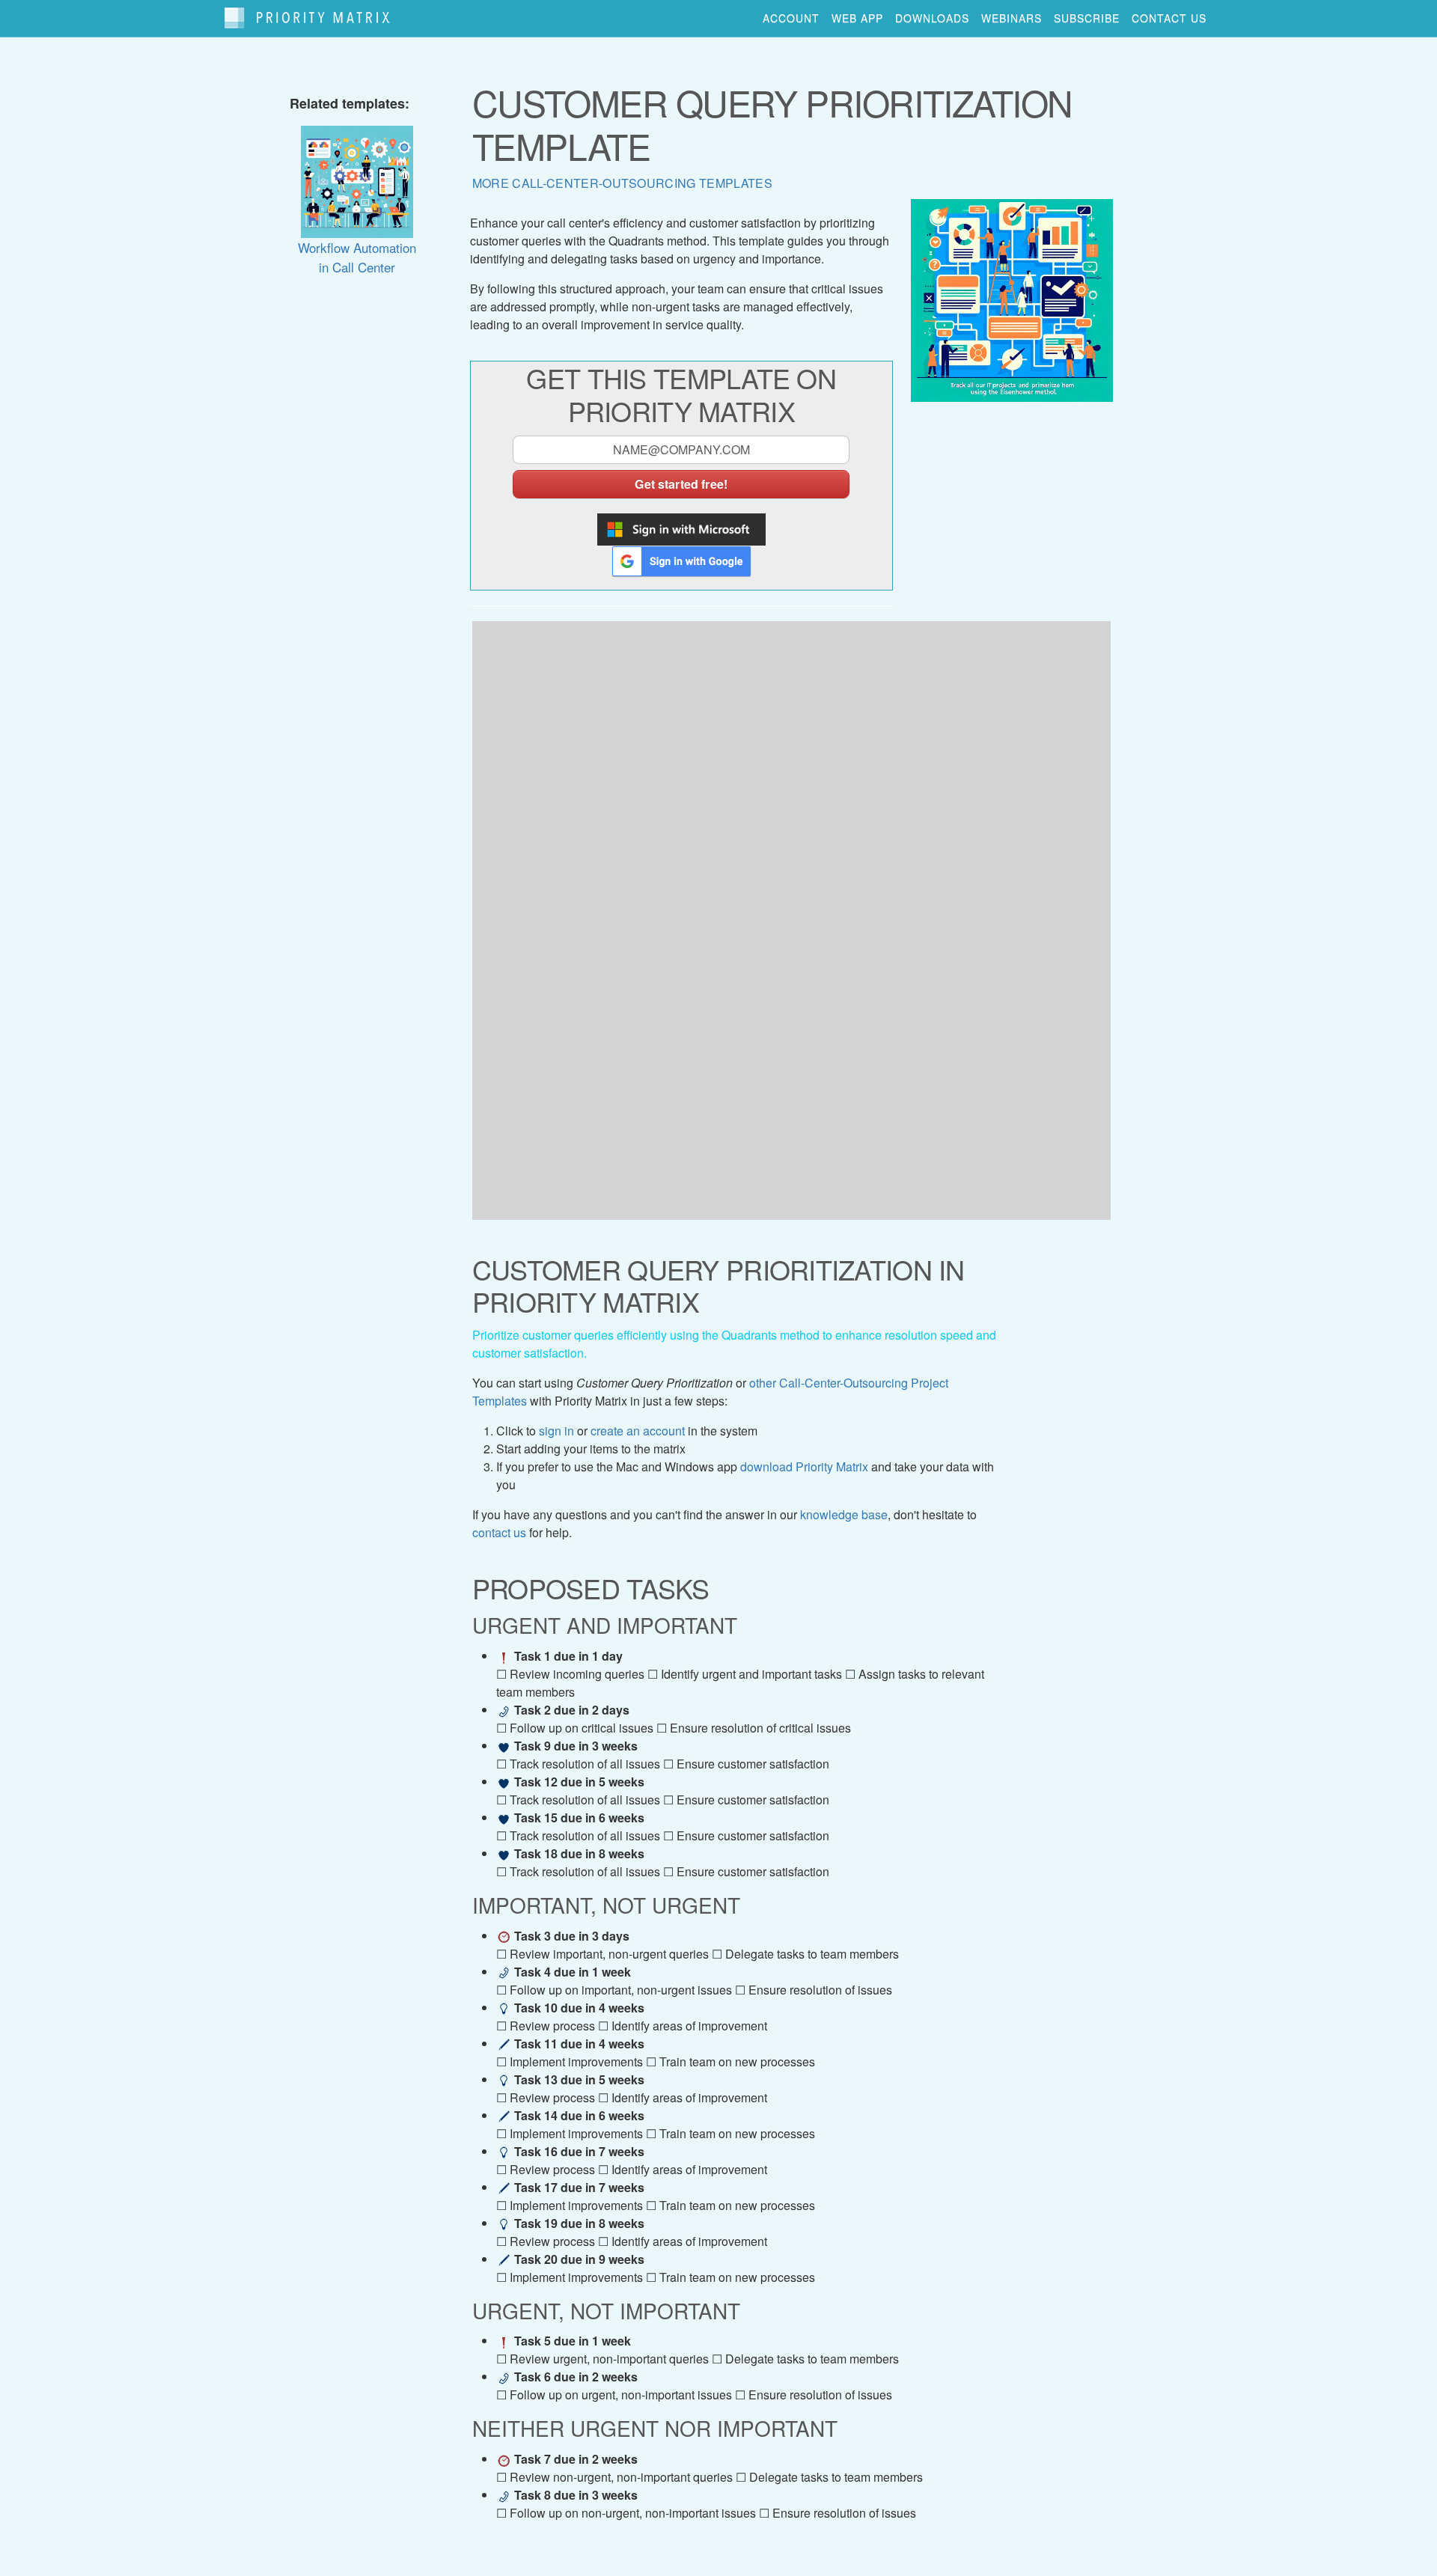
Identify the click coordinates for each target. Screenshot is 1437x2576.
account (791, 18)
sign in (556, 1431)
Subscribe (1087, 18)
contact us (1169, 18)
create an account (638, 1431)
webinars (1012, 18)
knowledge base (844, 1514)
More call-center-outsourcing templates (622, 183)
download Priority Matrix (804, 1466)
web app (857, 18)
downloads (932, 18)
